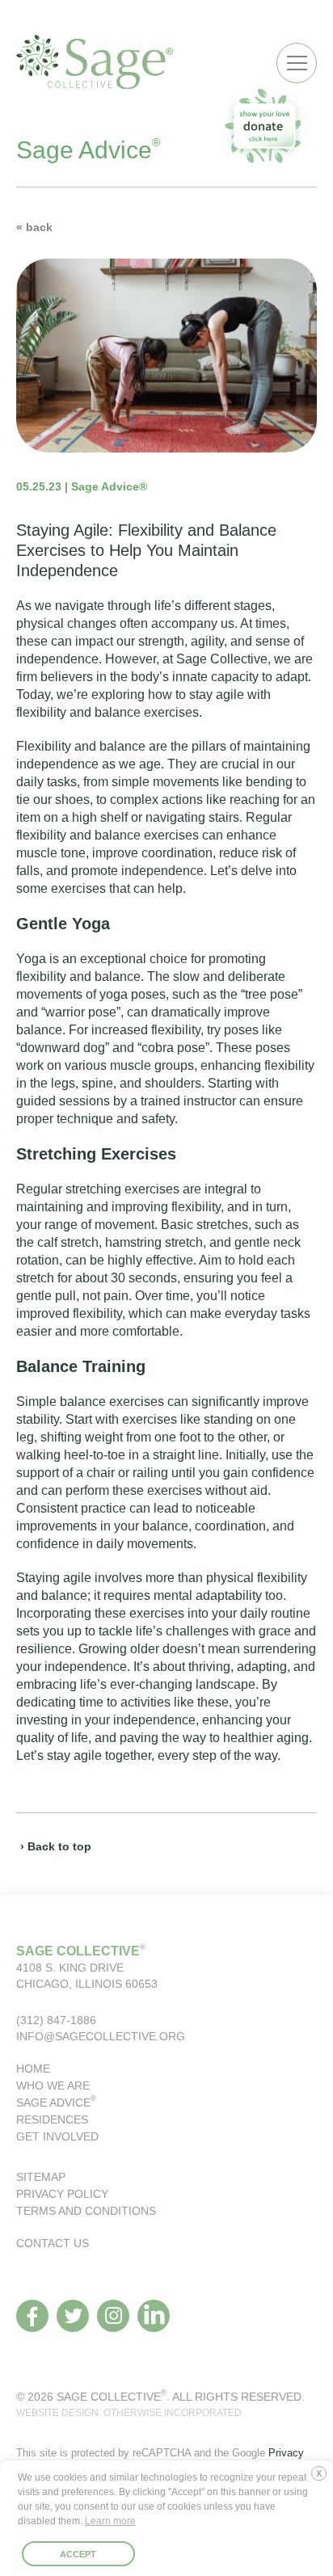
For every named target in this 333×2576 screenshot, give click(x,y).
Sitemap (41, 2177)
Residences (52, 2119)
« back (34, 227)
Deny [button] (322, 2480)
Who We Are (53, 2086)
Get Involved (57, 2136)
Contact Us (53, 2243)
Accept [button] (78, 2554)
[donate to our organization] (264, 126)
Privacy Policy (62, 2194)
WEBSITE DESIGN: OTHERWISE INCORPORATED (129, 2413)
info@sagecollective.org (101, 2036)
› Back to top (56, 1846)
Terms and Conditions (86, 2211)
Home (33, 2069)
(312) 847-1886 (56, 2020)
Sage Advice (56, 2102)
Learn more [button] (110, 2521)
